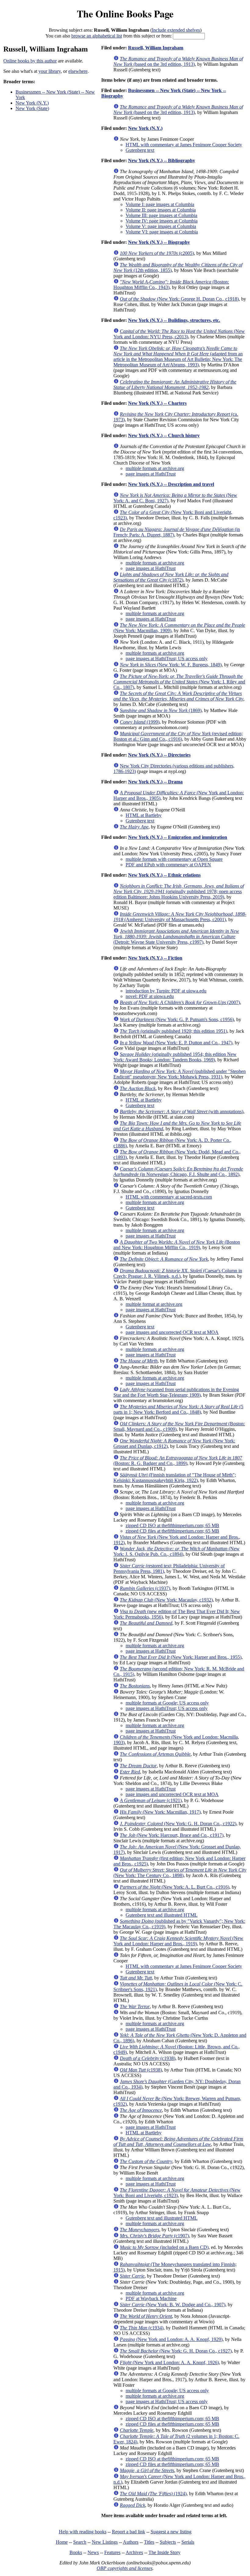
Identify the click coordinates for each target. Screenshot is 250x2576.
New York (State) (32, 108)
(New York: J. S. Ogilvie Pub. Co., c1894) (177, 1551)
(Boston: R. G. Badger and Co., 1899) (178, 1461)
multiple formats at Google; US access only (167, 1703)
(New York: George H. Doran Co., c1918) (179, 299)
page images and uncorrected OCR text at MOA (172, 1332)
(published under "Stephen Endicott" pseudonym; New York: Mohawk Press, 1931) (180, 1074)
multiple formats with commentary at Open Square (174, 859)
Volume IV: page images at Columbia (162, 221)
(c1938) (148, 2058)
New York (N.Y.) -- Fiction (155, 958)
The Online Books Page (125, 14)
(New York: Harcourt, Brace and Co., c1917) (172, 1835)
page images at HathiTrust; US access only (167, 659)
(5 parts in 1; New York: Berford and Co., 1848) (178, 1409)
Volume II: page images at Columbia (161, 210)
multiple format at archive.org (154, 1304)
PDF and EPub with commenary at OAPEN (168, 865)
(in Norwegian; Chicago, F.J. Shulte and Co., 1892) (178, 1172)
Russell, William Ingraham (156, 48)
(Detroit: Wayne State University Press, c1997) (176, 937)
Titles (149, 2542)
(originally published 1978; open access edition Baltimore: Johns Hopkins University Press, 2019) (179, 891)
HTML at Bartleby (144, 815)
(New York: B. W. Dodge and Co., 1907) (173, 2305)
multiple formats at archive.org (155, 468)
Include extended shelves (176, 30)
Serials (188, 2542)
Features (112, 2552)
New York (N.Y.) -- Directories (159, 755)
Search (80, 2542)
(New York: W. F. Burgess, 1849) (171, 665)
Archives (134, 2552)
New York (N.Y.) (32, 103)
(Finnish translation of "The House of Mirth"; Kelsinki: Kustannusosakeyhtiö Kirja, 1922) (175, 1478)
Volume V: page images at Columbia (161, 226)
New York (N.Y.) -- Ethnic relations (164, 875)
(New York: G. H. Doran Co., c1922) (178, 1824)
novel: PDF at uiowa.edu (150, 996)
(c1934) (142, 2328)
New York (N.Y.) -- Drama (155, 782)
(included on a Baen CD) (164, 2247)
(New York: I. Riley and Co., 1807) (179, 682)
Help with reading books (83, 2532)
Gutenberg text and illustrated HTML (162, 1915)
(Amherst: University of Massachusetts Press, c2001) (180, 917)
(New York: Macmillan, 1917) (160, 1812)
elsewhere (78, 71)
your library (50, 71)
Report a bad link (129, 2532)
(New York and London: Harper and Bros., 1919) (178, 1941)
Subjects (168, 2542)
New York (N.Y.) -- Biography (159, 242)
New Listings (105, 2542)
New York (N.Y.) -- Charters (157, 403)
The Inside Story (164, 2552)
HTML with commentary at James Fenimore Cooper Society (184, 145)
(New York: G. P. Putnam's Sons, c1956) (177, 1019)
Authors (131, 2542)
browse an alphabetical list (97, 36)
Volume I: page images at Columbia (160, 204)
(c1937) (145, 1588)
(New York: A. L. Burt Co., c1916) (175, 1887)
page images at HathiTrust (151, 474)
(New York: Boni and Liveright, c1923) (177, 2193)
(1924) (153, 2494)
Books (76, 2552)
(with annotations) (182, 1112)
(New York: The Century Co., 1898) (180, 1873)
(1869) (161, 710)
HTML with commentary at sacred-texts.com (169, 1197)
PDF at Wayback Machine (151, 2298)
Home (62, 2542)
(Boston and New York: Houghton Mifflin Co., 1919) (177, 1245)
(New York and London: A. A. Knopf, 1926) (169, 2362)
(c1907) (154, 2236)
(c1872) (171, 577)
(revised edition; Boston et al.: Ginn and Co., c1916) (178, 736)
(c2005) (157, 253)
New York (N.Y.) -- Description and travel (171, 484)
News (93, 2552)
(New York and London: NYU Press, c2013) (179, 334)
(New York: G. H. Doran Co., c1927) (176, 2351)
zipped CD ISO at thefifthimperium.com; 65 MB (172, 1525)
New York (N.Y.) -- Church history (164, 435)
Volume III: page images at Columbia (161, 215)
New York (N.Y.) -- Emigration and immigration (178, 837)
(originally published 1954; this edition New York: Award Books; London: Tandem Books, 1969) (175, 1057)
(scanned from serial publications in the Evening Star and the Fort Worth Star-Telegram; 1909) (176, 1392)
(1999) (140, 722)
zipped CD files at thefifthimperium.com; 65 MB (172, 1531)
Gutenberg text (140, 150)
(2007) (180, 1002)
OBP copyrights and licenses (125, 2568)
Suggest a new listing (171, 2532)
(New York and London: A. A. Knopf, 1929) (171, 2339)
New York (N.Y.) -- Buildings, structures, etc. (174, 320)
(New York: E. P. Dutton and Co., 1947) (176, 1043)
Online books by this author (30, 61)
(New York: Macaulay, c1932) (166, 1600)
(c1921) (151, 1800)
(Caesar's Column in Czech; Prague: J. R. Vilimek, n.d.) (178, 1273)
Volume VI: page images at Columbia (162, 232)
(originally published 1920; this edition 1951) (173, 1031)
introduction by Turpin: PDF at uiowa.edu (166, 991)
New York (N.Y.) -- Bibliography (162, 160)
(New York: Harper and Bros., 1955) (181, 1657)
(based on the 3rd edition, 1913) (178, 61)
